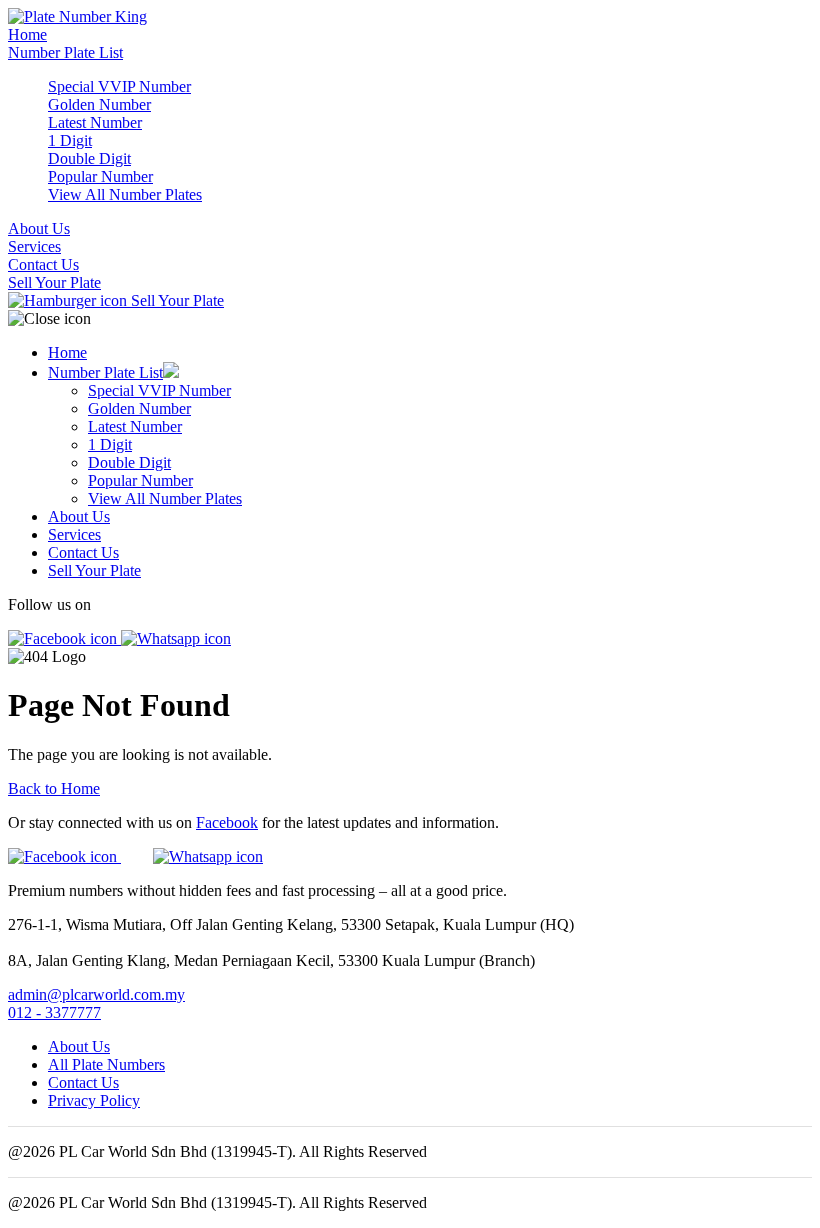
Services (34, 246)
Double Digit (89, 158)
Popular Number (100, 176)
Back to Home (54, 788)
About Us (39, 228)
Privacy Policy (94, 1100)
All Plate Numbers (106, 1064)
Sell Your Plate (54, 282)
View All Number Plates (125, 194)
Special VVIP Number (119, 86)
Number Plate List (65, 52)
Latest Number (95, 122)
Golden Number (99, 104)
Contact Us (43, 264)
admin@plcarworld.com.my (96, 994)
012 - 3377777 (54, 1012)
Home (27, 34)
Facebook (227, 822)
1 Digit (70, 140)
